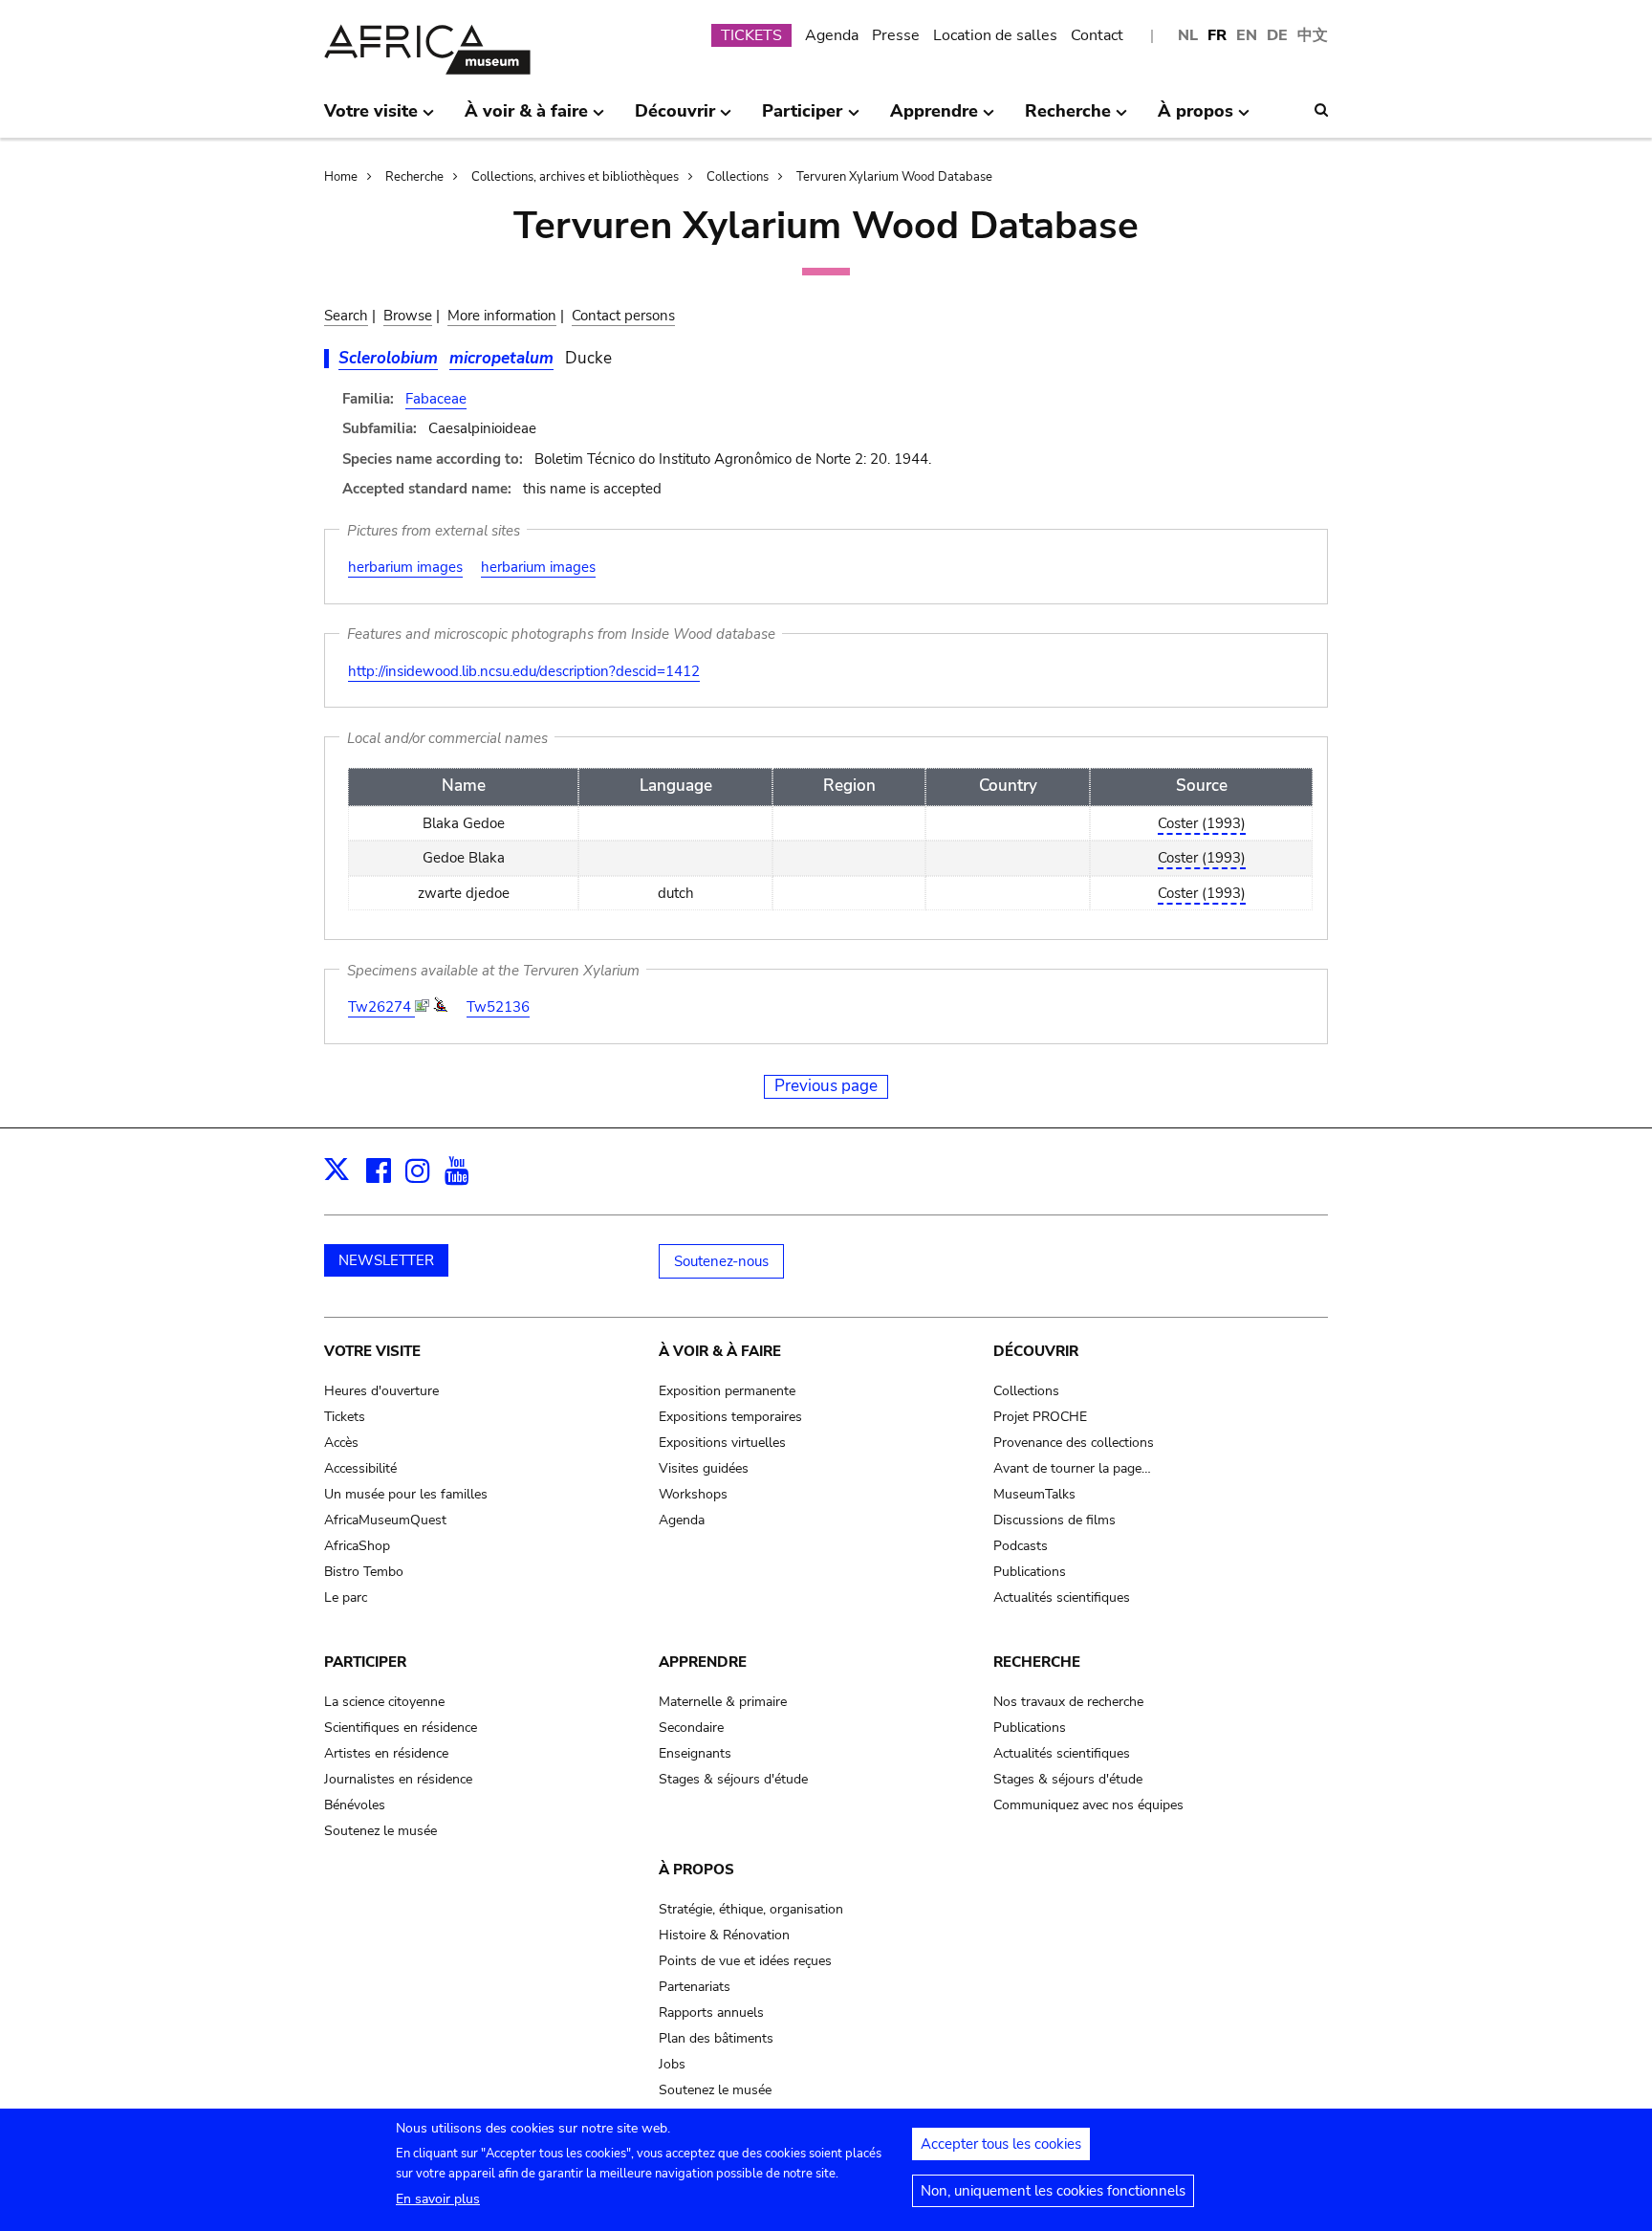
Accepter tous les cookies (1001, 2144)
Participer (365, 1662)
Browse (408, 316)
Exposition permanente (727, 1391)
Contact (1097, 35)
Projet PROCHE (1040, 1417)
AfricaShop (357, 1546)
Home (341, 177)
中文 (1313, 35)
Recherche (414, 177)
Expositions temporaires (730, 1417)
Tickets (345, 1417)
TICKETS (751, 35)
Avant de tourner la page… (1072, 1468)
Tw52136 (498, 1007)
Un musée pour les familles (406, 1494)
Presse (896, 35)
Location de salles (995, 35)
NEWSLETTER (386, 1260)
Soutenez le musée (380, 1831)
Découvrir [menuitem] (675, 119)
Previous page (826, 1086)
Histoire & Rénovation (724, 1935)
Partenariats (695, 1987)
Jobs (672, 2064)
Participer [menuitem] (802, 119)
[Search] (1321, 110)
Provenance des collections (1074, 1443)
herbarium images (405, 567)
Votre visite (372, 1351)
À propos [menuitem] (1196, 119)
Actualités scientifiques (1062, 1597)
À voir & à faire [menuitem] (526, 119)
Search (346, 316)
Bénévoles (355, 1805)
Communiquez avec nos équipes (1088, 1805)
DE (1277, 35)
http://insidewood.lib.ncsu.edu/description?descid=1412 (524, 671)
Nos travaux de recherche (1068, 1702)
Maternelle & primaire (723, 1702)
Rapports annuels (711, 2012)
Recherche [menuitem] (1068, 119)
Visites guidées (704, 1468)
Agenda (832, 35)
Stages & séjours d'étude (733, 1779)
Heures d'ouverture (381, 1391)
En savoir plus (438, 2199)
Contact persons (623, 316)
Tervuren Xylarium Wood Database (894, 177)
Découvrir (1036, 1351)
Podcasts (1021, 1546)
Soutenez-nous (721, 1261)
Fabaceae (436, 399)
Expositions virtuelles (722, 1443)
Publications (1030, 1572)
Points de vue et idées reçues (745, 1961)
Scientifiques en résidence (401, 1728)
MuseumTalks (1034, 1494)
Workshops (693, 1494)
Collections (738, 177)
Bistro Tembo (364, 1572)
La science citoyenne (384, 1702)
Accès (341, 1443)
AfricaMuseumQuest (385, 1520)
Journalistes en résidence (398, 1779)
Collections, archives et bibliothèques (575, 177)
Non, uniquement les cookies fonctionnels (1053, 2191)
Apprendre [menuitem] (934, 119)
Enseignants (695, 1753)
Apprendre (703, 1662)
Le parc (346, 1597)
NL (1188, 35)
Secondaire (691, 1728)
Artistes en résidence (386, 1753)
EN (1247, 35)
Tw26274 (381, 1007)
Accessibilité (360, 1468)
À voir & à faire (720, 1351)
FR (1217, 35)
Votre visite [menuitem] (371, 119)
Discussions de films (1054, 1520)
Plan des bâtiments (716, 2038)
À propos (696, 1870)
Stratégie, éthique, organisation (751, 1909)
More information (502, 316)
